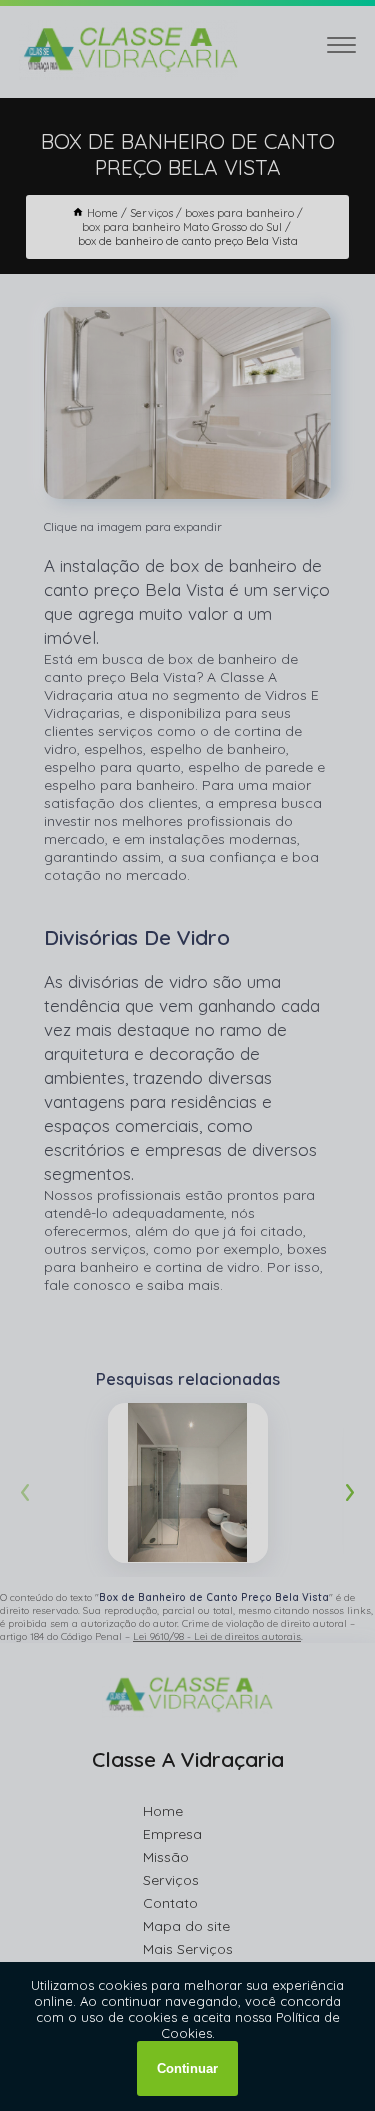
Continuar (187, 2068)
